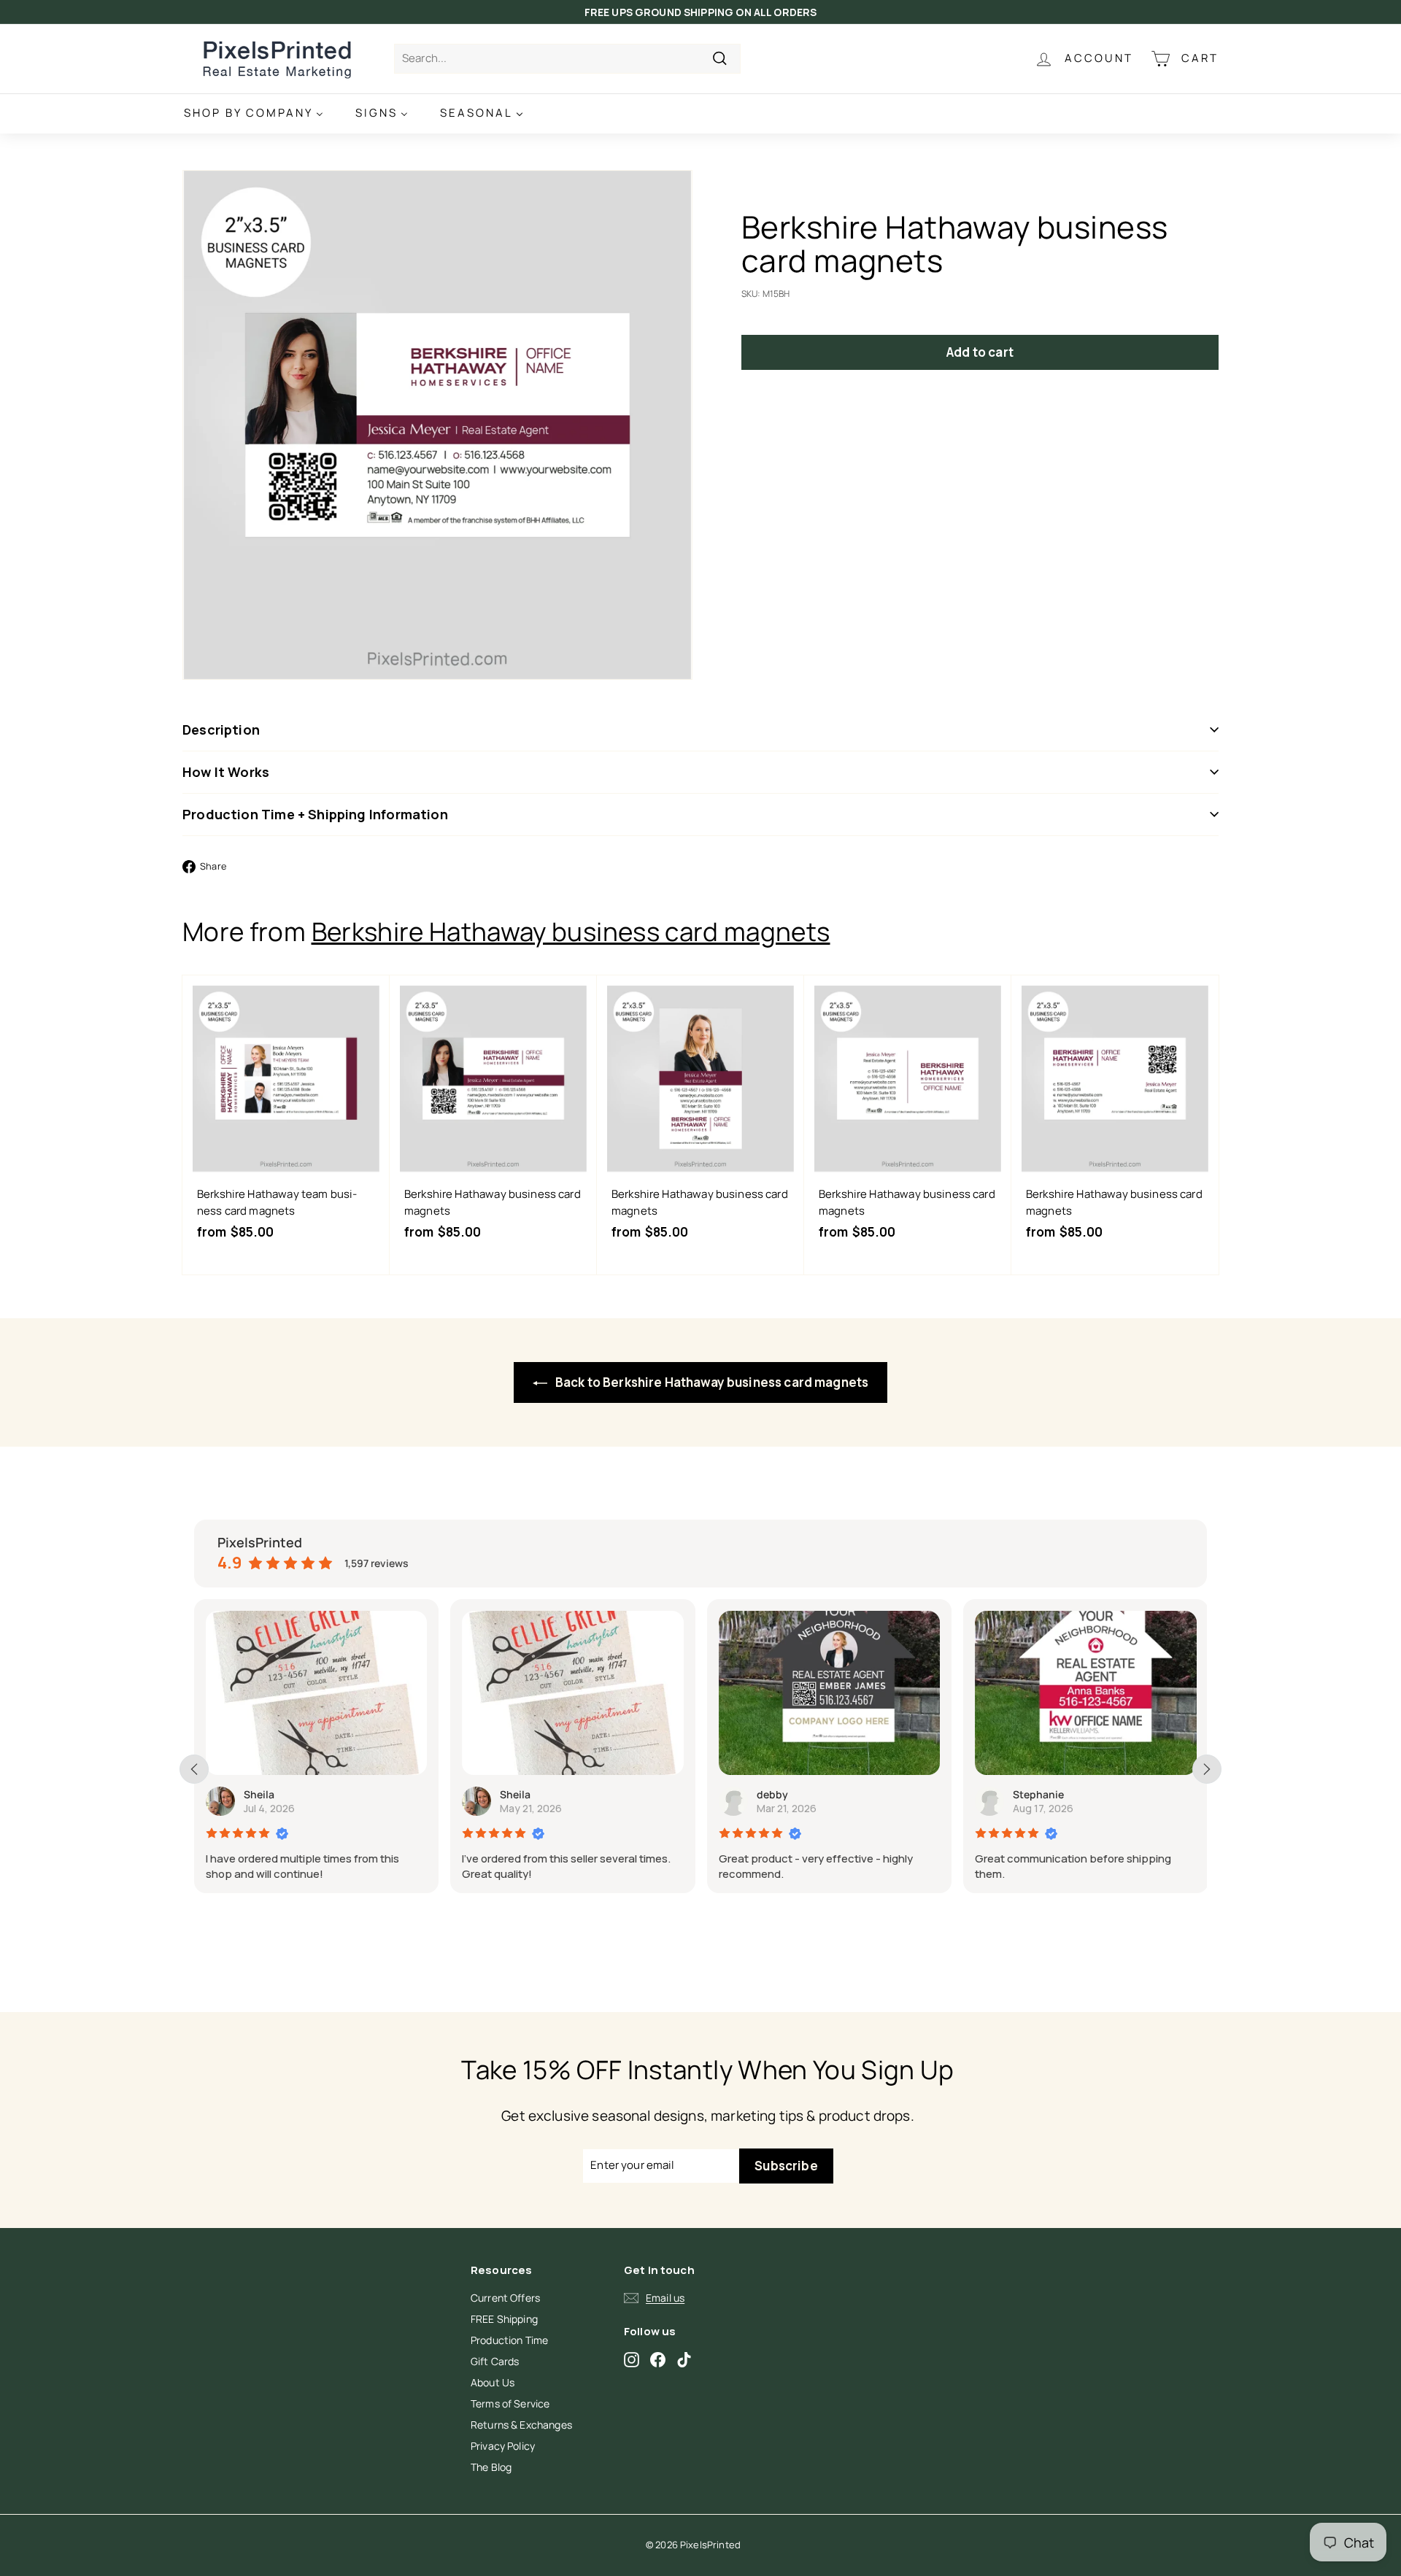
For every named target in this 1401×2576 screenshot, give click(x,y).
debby (772, 1794)
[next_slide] (1207, 1769)
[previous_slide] (194, 1769)
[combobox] (567, 59)
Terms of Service (510, 2403)
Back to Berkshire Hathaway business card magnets (711, 1382)
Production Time (509, 2340)
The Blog (491, 2467)
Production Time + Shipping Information (315, 814)
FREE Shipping (504, 2319)
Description (221, 730)
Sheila (259, 1794)
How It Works (226, 772)
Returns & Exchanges (521, 2425)
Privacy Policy (503, 2446)
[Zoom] (437, 425)
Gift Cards (495, 2361)
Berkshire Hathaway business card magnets (571, 932)
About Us (493, 2382)
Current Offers (505, 2298)
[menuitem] (254, 113)
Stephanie (1038, 1794)
